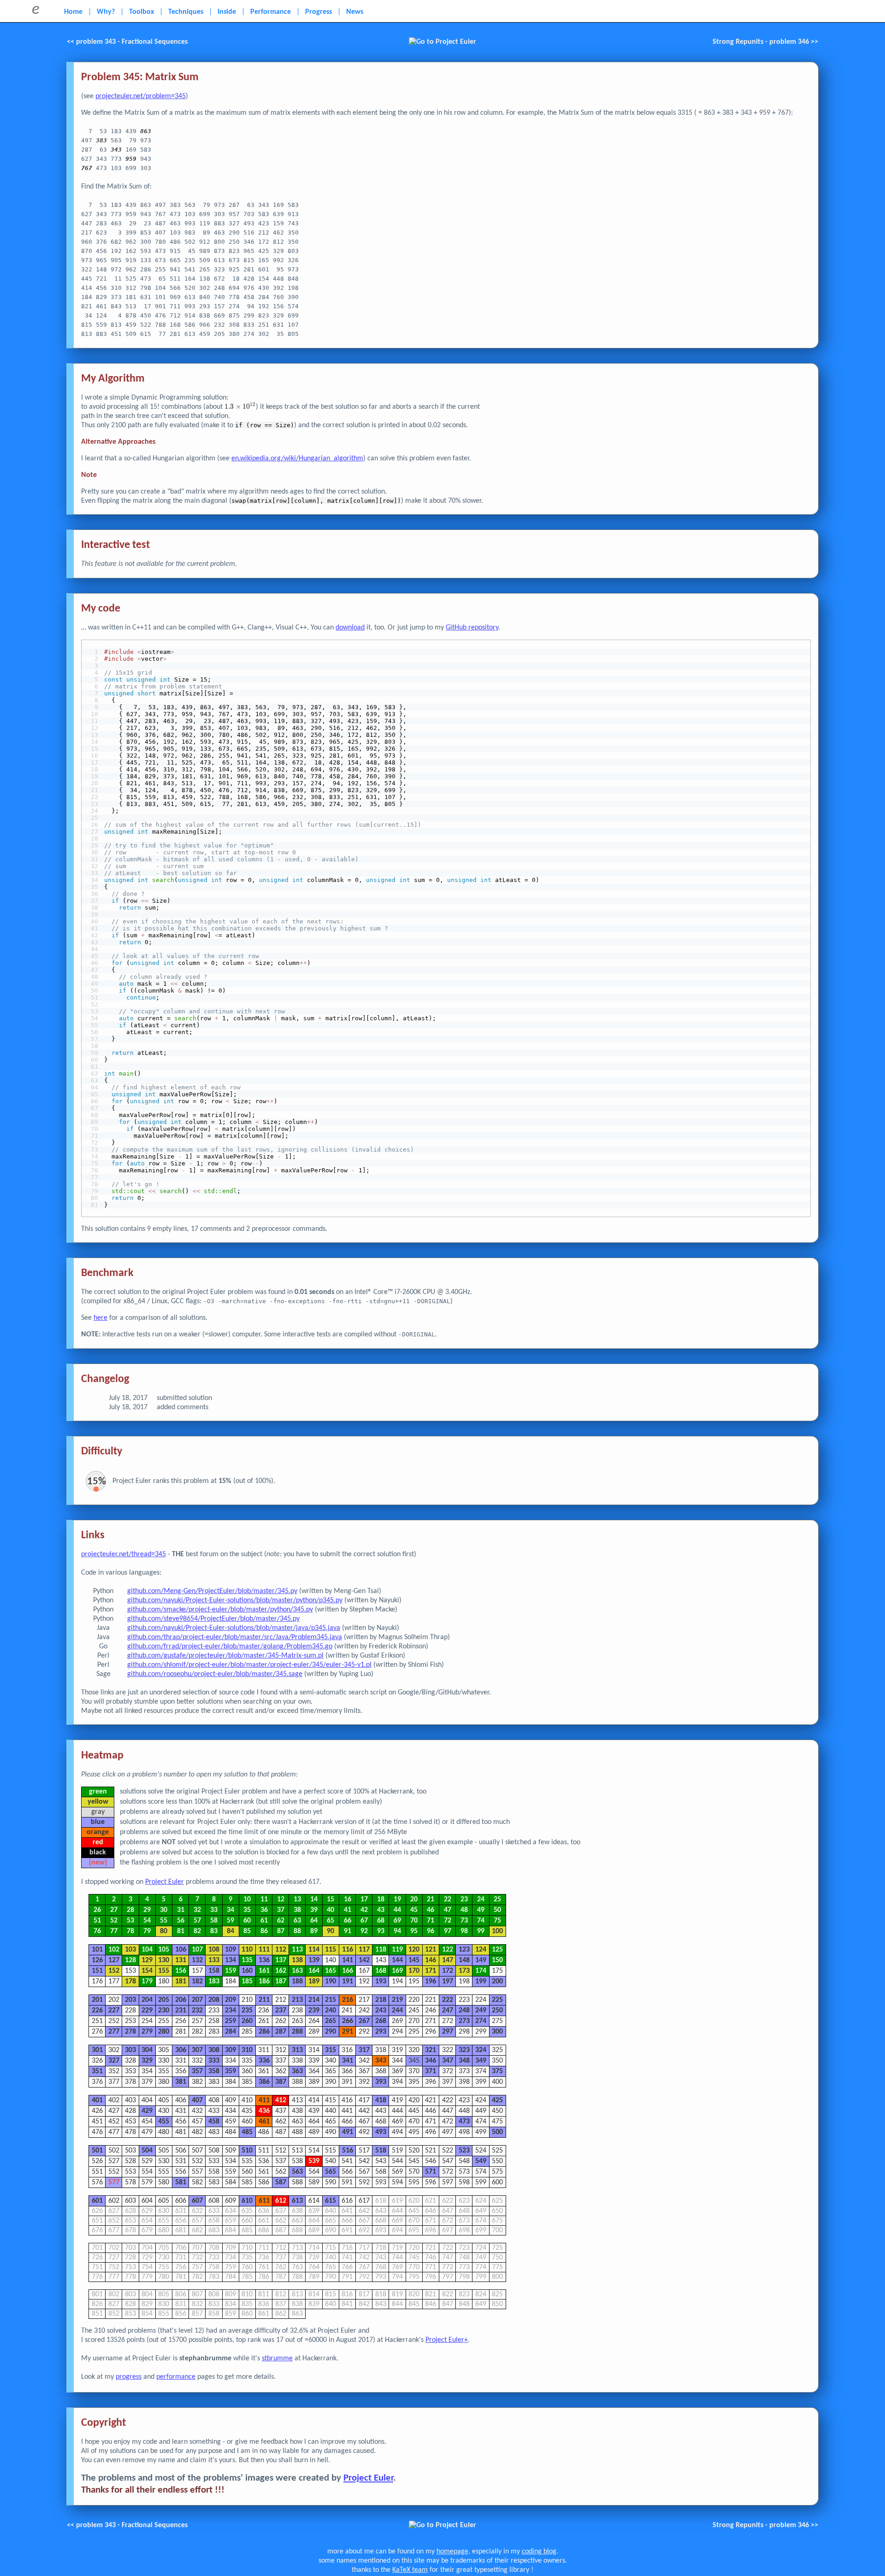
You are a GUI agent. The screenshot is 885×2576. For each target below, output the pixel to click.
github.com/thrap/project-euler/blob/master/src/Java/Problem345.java (235, 1637)
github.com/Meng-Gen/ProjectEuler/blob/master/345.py (212, 1591)
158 (214, 1971)
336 (264, 2061)
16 (348, 1900)
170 (414, 1971)
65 (330, 1921)
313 (297, 2050)
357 (197, 2071)
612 (281, 2201)
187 (281, 1982)
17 (364, 1900)
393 (381, 2082)
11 (264, 1900)
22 (448, 1900)
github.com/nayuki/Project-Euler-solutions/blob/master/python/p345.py (235, 1600)
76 (97, 1931)
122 (448, 1950)
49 (481, 1910)
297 (448, 2032)
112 (281, 1950)
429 (147, 2111)
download (350, 628)
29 (147, 1910)
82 (197, 1931)
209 (230, 2000)
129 (147, 1960)
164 (314, 1971)
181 (181, 1982)
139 (314, 1960)
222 (448, 2000)
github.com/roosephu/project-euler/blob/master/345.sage (215, 1674)
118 (381, 1950)
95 (414, 1931)
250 (497, 2011)
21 (431, 1900)
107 (197, 1950)
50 (497, 1910)
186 (264, 1982)
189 (314, 1982)
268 (381, 2021)
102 (114, 1950)
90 (330, 1931)
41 (348, 1910)
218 (381, 2000)
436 (264, 2111)
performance (176, 2377)
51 (97, 1921)
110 (247, 1950)
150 (497, 1960)
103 (130, 1950)
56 (181, 1921)
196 (431, 1982)
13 (297, 1900)
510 (247, 2151)
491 (348, 2132)
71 (431, 1921)
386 (264, 2082)
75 (497, 1921)
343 (381, 2061)
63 (297, 1921)
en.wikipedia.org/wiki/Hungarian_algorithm (297, 459)
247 (448, 2011)
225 (497, 2000)
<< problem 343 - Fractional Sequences (127, 42)
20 (414, 1900)
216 (348, 2000)
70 (414, 1921)
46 (431, 1910)
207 (197, 2000)
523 (464, 2151)
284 (230, 2032)
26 (97, 1910)
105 (164, 1950)
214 (314, 2000)
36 (264, 1910)
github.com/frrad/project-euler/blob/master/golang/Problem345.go (230, 1647)
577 (114, 2182)
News (355, 12)
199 (481, 1982)
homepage (452, 2552)
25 (497, 1900)
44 (397, 1910)
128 (130, 1960)
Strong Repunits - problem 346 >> (765, 42)
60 (247, 1921)
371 (431, 2071)
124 (481, 1950)
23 (464, 1900)
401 (97, 2100)
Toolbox (142, 12)
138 (297, 1960)
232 (197, 2011)
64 (314, 1921)
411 (264, 2100)
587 (281, 2182)
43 (381, 1910)
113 (297, 1950)
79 (147, 1931)
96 (431, 1931)
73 (464, 1921)
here (100, 1318)
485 (247, 2132)
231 (181, 2011)
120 (414, 1950)
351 (97, 2071)
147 (448, 1960)
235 (247, 2011)
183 (214, 1982)
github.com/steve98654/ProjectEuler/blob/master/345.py (213, 1619)
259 (230, 2021)
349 (481, 2061)
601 (97, 2201)
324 (481, 2050)
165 (330, 1971)
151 (97, 1971)
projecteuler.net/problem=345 (141, 96)
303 (130, 2050)
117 (364, 1950)
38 (297, 1910)
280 (164, 2032)
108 (214, 1950)
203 (130, 2000)
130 (164, 1960)
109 (230, 1950)
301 (97, 2050)
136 (264, 1960)
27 (114, 1910)
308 (214, 2050)
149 (481, 1960)
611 (264, 2201)
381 (181, 2082)
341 (348, 2061)
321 (431, 2050)
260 (247, 2021)
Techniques (186, 12)
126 (97, 1960)
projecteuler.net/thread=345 (124, 1554)
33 (214, 1910)
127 (114, 1960)
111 (264, 1950)
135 (247, 1960)
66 (348, 1921)
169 (397, 1971)
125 (497, 1950)
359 (230, 2071)
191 (348, 1982)
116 (348, 1950)
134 (230, 1960)
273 (464, 2021)
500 (497, 2132)
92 (364, 1931)
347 (448, 2061)
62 (281, 1921)
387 (281, 2082)
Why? (106, 12)
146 (431, 1960)
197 (448, 1982)
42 (364, 1910)
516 (348, 2151)
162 (281, 1971)
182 (197, 1982)
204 (147, 2000)
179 (147, 1982)
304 (147, 2050)
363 (297, 2071)
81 (181, 1931)
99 (481, 1931)
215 (330, 2000)
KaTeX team (410, 2570)
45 (414, 1910)
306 (181, 2050)
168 (381, 1971)
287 (281, 2032)
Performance (271, 12)
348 (464, 2061)
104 (147, 1950)
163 (297, 1971)
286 (264, 2032)
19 (397, 1900)
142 (364, 1960)
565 (330, 2172)
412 (281, 2100)
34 (230, 1910)
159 (230, 1971)
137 (281, 1960)
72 (448, 1921)
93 (381, 1931)
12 (281, 1900)
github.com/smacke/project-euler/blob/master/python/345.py (220, 1610)
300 (497, 2032)
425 (497, 2100)
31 (181, 1910)
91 (348, 1931)
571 (431, 2172)
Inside (227, 12)
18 (381, 1900)
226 (97, 2011)
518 (381, 2151)
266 (348, 2021)
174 (481, 1971)
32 (197, 1910)
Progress (319, 12)
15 (330, 1900)
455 (164, 2122)
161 (264, 1971)
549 (481, 2161)
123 (464, 1950)
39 (314, 1910)
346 (431, 2061)
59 (230, 1921)
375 (497, 2071)
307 (197, 2050)
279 (147, 2032)
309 (230, 2050)
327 (114, 2061)
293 (381, 2032)
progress (129, 2377)
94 (397, 1931)
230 (164, 2011)
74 (481, 1921)
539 (314, 2161)
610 (247, 2201)
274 (481, 2021)
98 (464, 1931)
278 (130, 2032)
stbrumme (277, 2358)
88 (297, 1931)
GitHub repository (472, 628)
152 (114, 1971)
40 (330, 1910)
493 (381, 2132)
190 (330, 1982)
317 (364, 2050)
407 (197, 2100)
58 (214, 1921)
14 (314, 1900)
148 (464, 1960)
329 (147, 2061)
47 (448, 1910)
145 (414, 1960)
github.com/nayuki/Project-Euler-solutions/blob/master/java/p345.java (234, 1628)
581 (181, 2182)
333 (214, 2061)
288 (297, 2032)
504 (147, 2151)
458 (214, 2122)
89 (314, 1931)
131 (181, 1960)
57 (197, 1921)
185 (247, 1982)
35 (247, 1910)
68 (381, 1921)
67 (364, 1921)
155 (164, 1971)
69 (397, 1921)
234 (230, 2011)
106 (181, 1950)
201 (97, 2000)
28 (130, 1910)
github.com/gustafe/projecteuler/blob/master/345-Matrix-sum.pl (225, 1656)
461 (264, 2122)
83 (214, 1931)
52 (114, 1921)
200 (497, 1982)
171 (431, 1971)
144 (397, 1960)
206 (181, 2000)
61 (264, 1921)
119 (397, 1950)
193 (381, 1982)
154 (147, 1971)
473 (464, 2122)
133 (214, 1960)
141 (348, 1960)
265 (330, 2021)
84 (230, 1931)
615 (330, 2201)
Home (73, 12)
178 (130, 1982)
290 (330, 2032)
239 (314, 2011)
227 (114, 2011)
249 (481, 2011)
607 (197, 2201)
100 (497, 1931)
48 (464, 1910)
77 (114, 1931)
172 (448, 1971)
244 (397, 2011)
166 (348, 1971)
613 (297, 2201)
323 (464, 2050)
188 (297, 1982)
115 (330, 1950)
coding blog (539, 2552)
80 (164, 1931)
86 (264, 1931)
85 (247, 1931)
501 (97, 2151)
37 (281, 1910)
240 (330, 2011)
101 (97, 1950)
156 (181, 1971)
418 (381, 2100)
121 (431, 1950)
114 (314, 1950)
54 (147, 1921)
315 (330, 2050)
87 (281, 1931)
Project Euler (165, 1882)
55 (164, 1921)
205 (164, 2000)
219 (397, 2000)
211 (264, 2000)
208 (214, 2000)
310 (247, 2050)
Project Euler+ (447, 2340)
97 (448, 1931)
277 (114, 2032)
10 (247, 1900)
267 (364, 2021)
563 (297, 2172)
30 (164, 1910)
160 (247, 1971)
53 (130, 1921)
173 (464, 1971)
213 (297, 2000)
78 (130, 1931)
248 (464, 2011)
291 (348, 2032)
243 (381, 2011)
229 (147, 2011)
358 (214, 2071)
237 (281, 2011)
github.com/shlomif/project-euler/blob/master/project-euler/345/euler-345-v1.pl (249, 1665)
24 (481, 1900)
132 (197, 1960)
